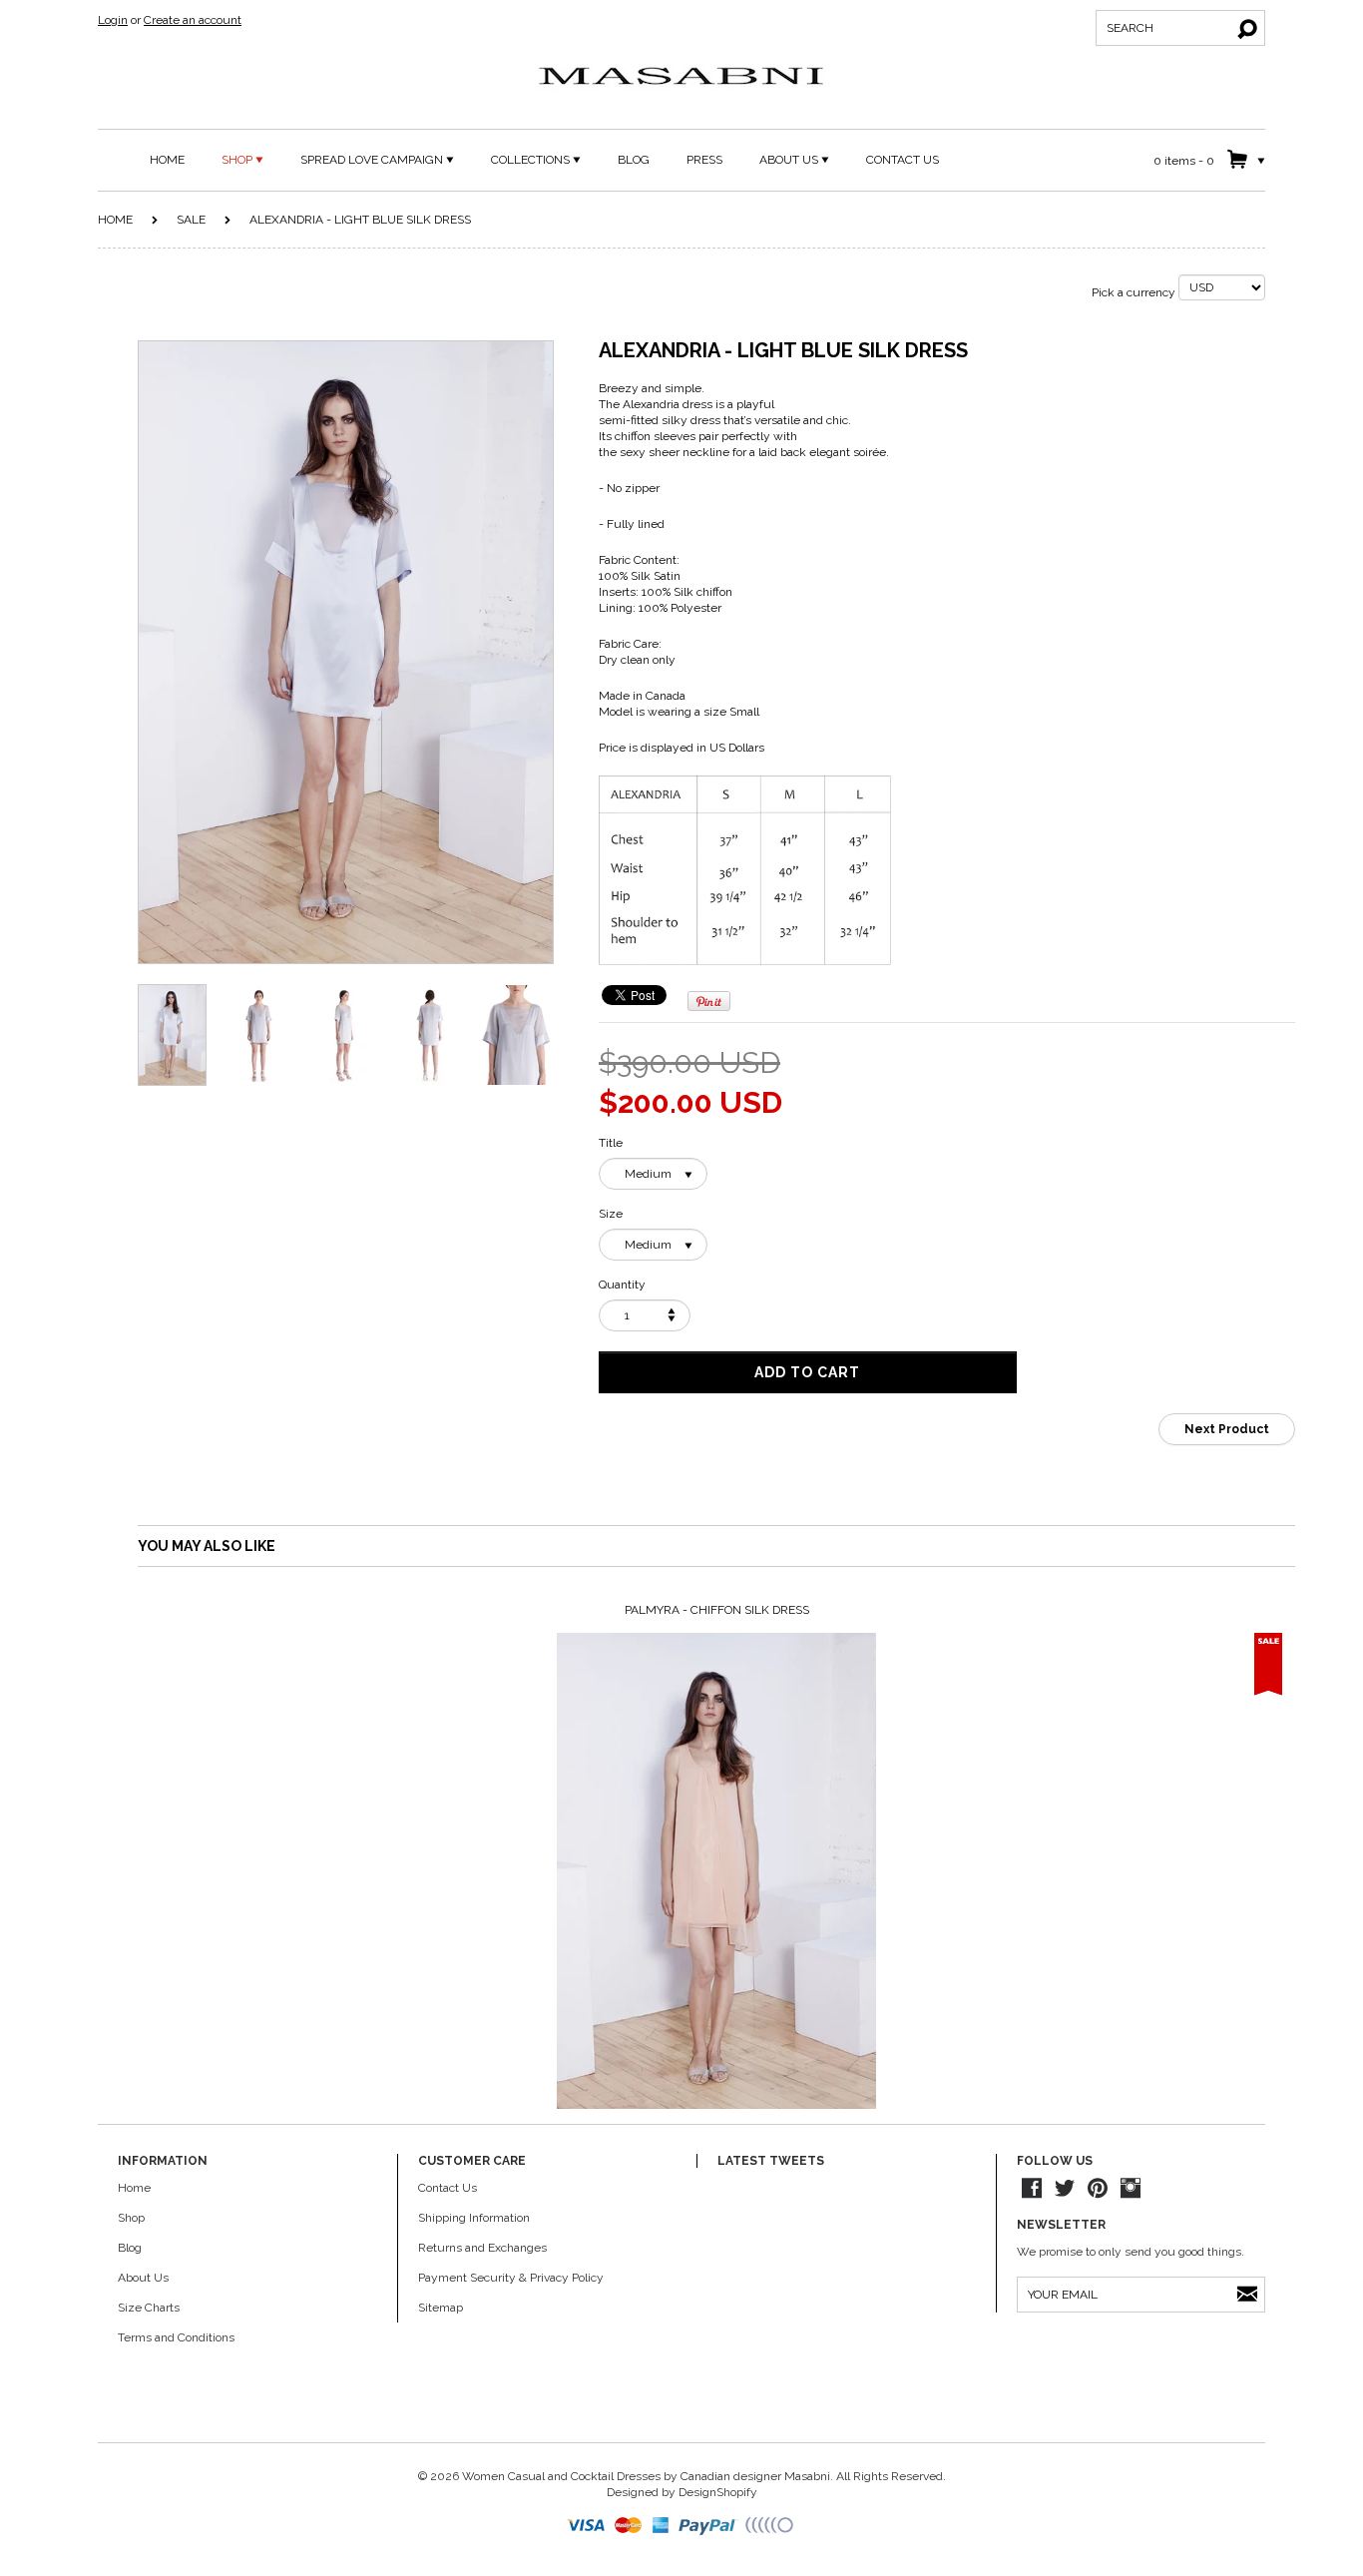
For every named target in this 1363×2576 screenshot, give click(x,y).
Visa (588, 2526)
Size (611, 1214)
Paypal (709, 2526)
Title (611, 1143)
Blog (130, 2248)
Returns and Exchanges (482, 2248)
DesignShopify (718, 2492)
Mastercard (629, 2526)
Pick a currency (1135, 292)
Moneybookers (770, 2526)
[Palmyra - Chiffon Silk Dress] (716, 1872)
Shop (131, 2218)
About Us (143, 2278)
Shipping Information (474, 2218)
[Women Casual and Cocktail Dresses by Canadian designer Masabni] (681, 76)
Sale (191, 220)
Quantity (622, 1285)
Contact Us (448, 2188)
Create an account (193, 20)
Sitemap (441, 2308)
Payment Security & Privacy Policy (511, 2278)
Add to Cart (807, 1372)
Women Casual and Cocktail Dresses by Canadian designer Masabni (646, 2476)
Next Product (1227, 1429)
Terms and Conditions (176, 2337)
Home (115, 220)
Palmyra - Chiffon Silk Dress (717, 1610)
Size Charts (149, 2308)
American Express (662, 2526)
